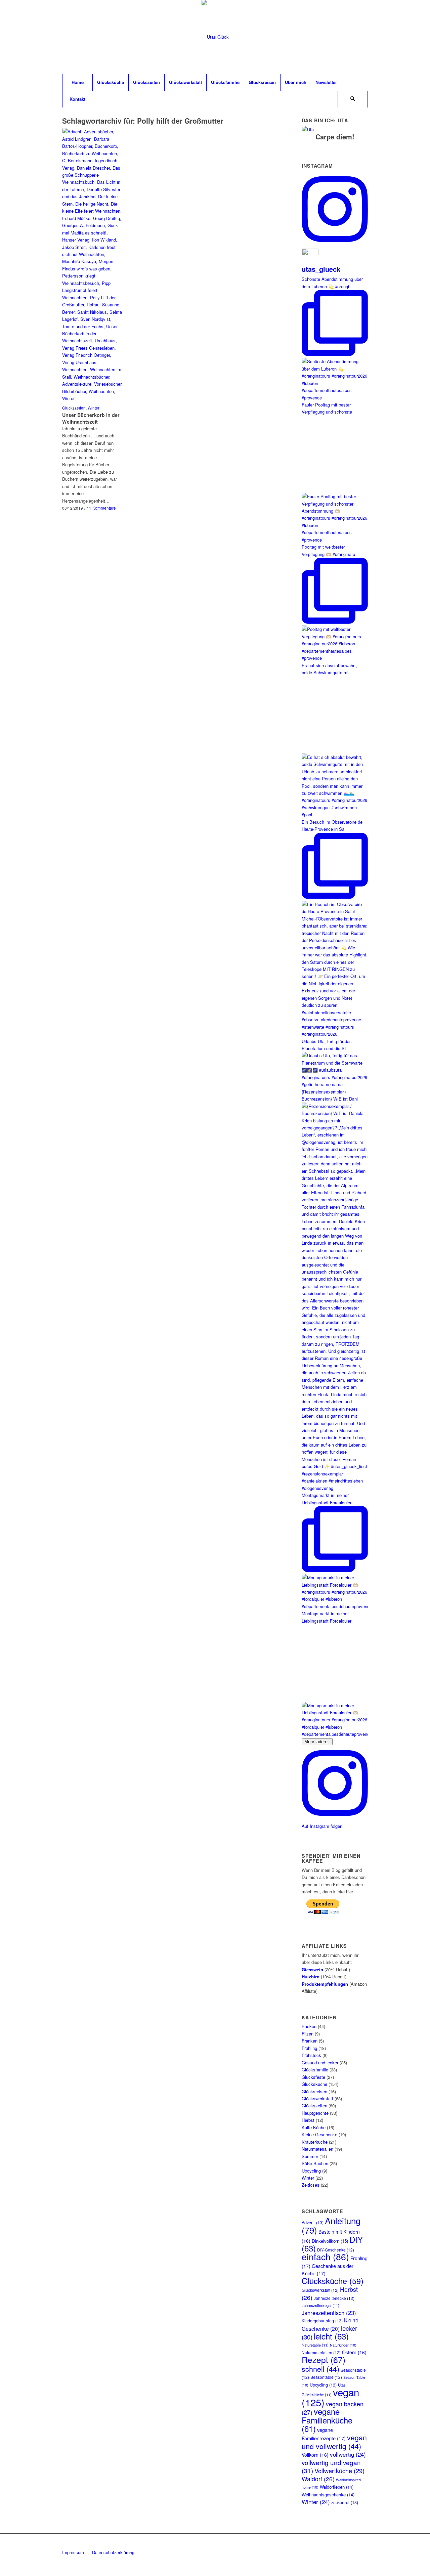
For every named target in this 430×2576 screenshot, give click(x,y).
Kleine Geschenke (319, 2134)
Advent (313, 2223)
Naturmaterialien (317, 2149)
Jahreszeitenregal (320, 2305)
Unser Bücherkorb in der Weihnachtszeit (91, 418)
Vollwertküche (339, 2471)
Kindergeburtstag (322, 2321)
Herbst (308, 2120)
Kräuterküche (315, 2142)
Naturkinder (343, 2345)
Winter (94, 408)
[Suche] (353, 99)
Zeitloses (311, 2185)
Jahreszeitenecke (334, 2298)
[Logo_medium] (215, 37)
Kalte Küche (314, 2127)
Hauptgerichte (315, 2113)
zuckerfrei (345, 2502)
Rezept (324, 2359)
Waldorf (318, 2479)
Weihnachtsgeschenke (328, 2495)
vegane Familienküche (327, 2420)
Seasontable (326, 2377)
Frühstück (311, 2055)
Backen (309, 2026)
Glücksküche (314, 2084)
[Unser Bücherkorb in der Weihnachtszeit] (92, 265)
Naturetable (315, 2345)
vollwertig (348, 2454)
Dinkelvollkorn (330, 2241)
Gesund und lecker (320, 2063)
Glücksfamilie (315, 2070)
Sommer (310, 2156)
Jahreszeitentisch (329, 2313)
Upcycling (311, 2171)
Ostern (354, 2352)
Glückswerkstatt (317, 2098)
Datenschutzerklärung (113, 2552)
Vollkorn (315, 2455)
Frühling (309, 2048)
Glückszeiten (74, 408)
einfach (325, 2257)
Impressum (73, 2552)
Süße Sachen (315, 2163)
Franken (310, 2041)
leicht (331, 2336)
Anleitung (331, 2225)
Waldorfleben (337, 2487)
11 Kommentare (101, 508)
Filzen (308, 2034)
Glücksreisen (314, 2091)
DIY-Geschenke (336, 2250)
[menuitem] (77, 82)
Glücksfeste (313, 2077)
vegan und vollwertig (334, 2441)
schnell (320, 2369)
